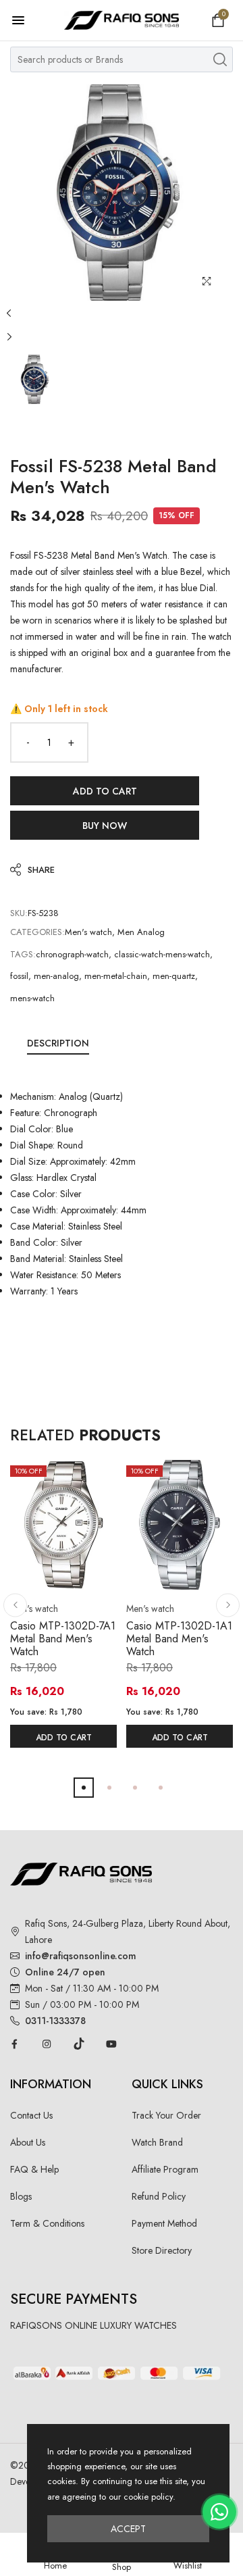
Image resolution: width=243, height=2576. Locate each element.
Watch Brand (157, 2142)
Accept (128, 2529)
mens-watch (32, 998)
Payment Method (164, 2223)
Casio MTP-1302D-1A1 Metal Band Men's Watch (179, 1639)
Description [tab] (58, 1043)
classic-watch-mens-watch (162, 954)
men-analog (56, 976)
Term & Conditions (47, 2223)
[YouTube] (111, 2044)
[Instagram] (47, 2044)
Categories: (37, 932)
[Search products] (220, 59)
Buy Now (105, 826)
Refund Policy (159, 2196)
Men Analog (141, 932)
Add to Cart (105, 791)
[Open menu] (25, 20)
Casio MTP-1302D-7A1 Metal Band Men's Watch (63, 1639)
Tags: (23, 954)
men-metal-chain (116, 976)
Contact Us (31, 2115)
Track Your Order (166, 2115)
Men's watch (88, 932)
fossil (19, 976)
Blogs (21, 2196)
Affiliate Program (165, 2169)
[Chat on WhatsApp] (219, 2512)
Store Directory (162, 2250)
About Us (28, 2142)
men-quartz (174, 976)
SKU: (19, 913)
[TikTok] (79, 2044)
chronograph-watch (72, 954)
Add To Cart (64, 1738)
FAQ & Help (34, 2169)
